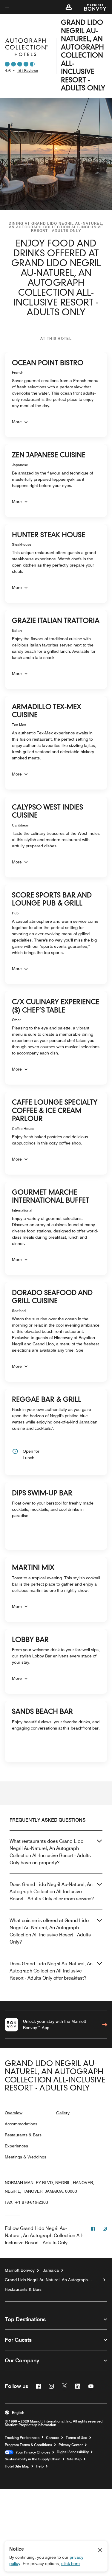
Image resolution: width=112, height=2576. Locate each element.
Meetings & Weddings (26, 2157)
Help (40, 2466)
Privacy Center (71, 2445)
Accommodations (21, 2124)
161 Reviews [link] (27, 70)
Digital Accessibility (73, 2452)
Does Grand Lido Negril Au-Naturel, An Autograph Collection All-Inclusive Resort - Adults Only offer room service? (52, 1892)
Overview (14, 2113)
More (17, 422)
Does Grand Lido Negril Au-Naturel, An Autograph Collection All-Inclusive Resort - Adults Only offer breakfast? (51, 1971)
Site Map (74, 2459)
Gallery (63, 2113)
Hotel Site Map (17, 2466)
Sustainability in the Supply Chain (33, 2459)
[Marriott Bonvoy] (92, 7)
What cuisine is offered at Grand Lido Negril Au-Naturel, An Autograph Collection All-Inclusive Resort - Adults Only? (50, 1931)
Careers (53, 2438)
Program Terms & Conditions (28, 2445)
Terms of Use (76, 2438)
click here (70, 2563)
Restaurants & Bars (23, 2135)
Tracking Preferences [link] (22, 2438)
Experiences (16, 2146)
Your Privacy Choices (32, 2452)
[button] (69, 7)
